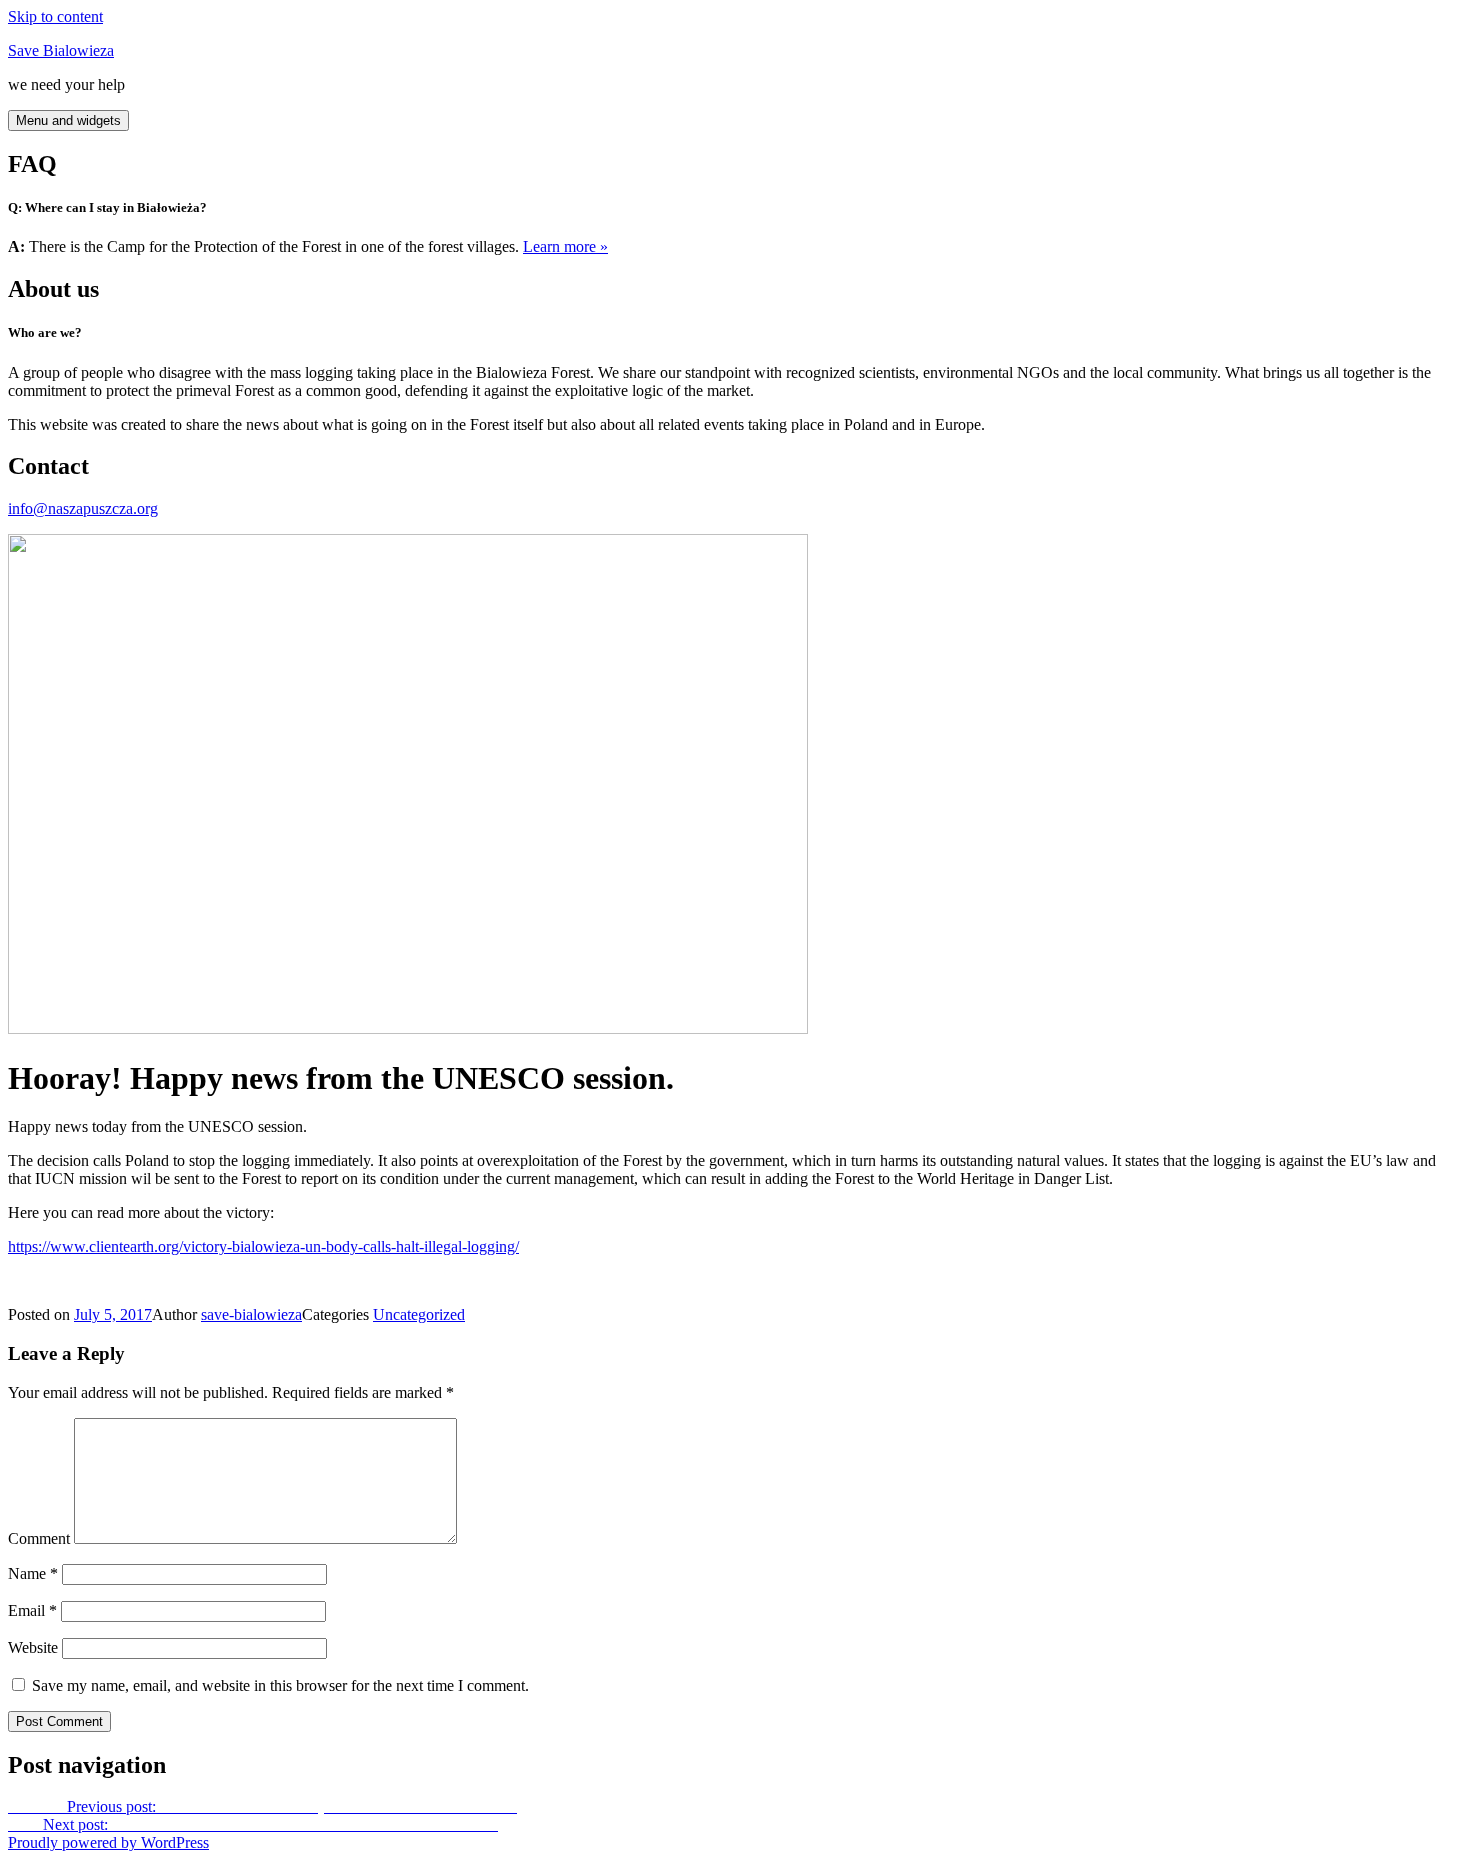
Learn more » (565, 246)
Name (33, 1573)
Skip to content (55, 16)
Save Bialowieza (61, 50)
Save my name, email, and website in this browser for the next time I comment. (280, 1685)
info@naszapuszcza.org (83, 508)
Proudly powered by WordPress (108, 1842)
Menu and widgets (68, 120)
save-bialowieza (251, 1314)
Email (32, 1610)
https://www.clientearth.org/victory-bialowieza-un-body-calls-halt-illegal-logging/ (263, 1246)
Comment (39, 1538)
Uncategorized (419, 1314)
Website (33, 1647)
